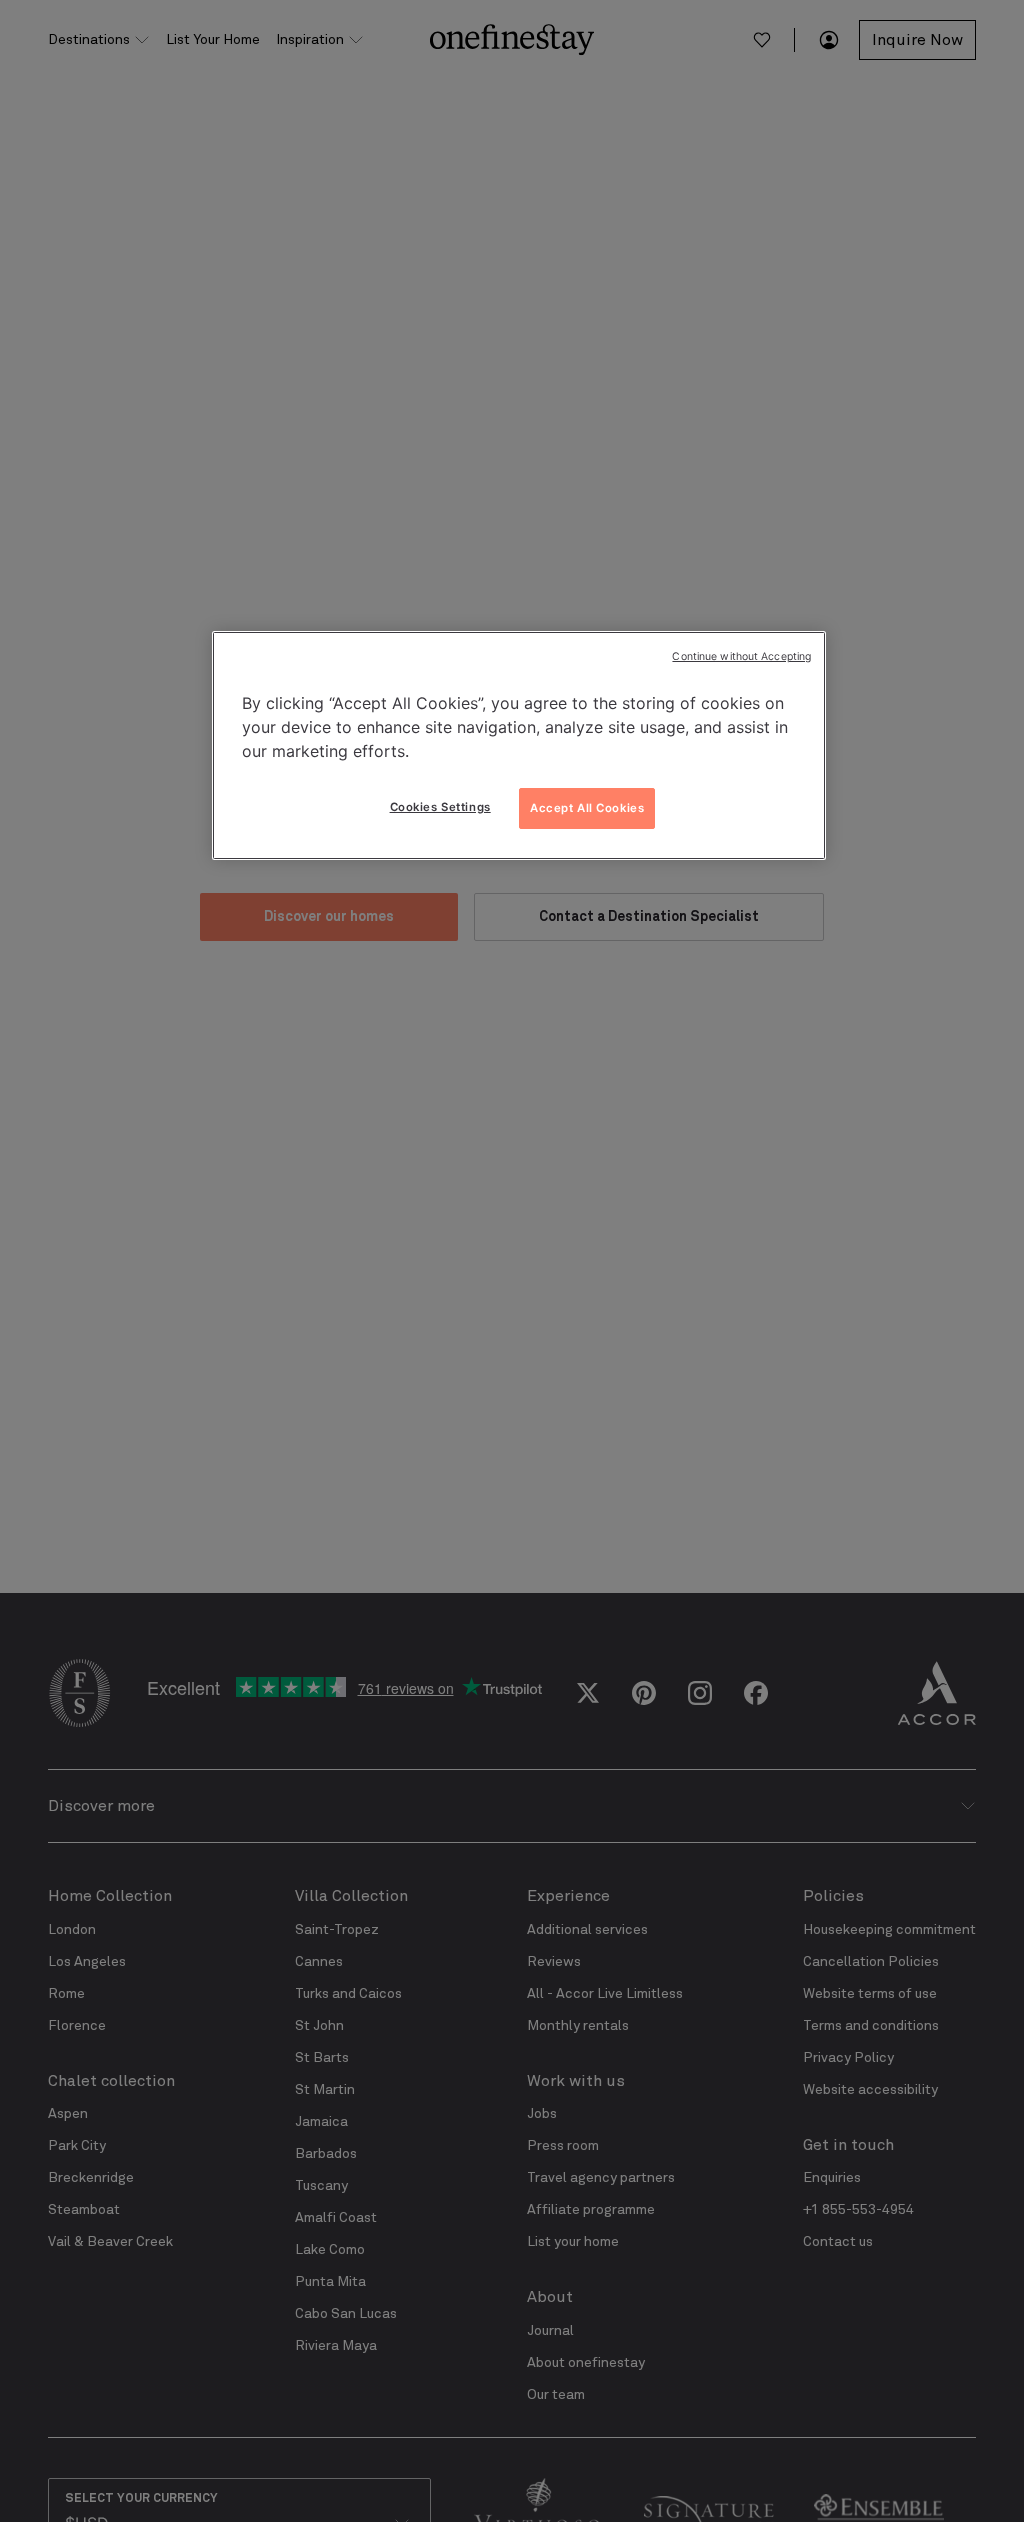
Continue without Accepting (741, 656)
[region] (519, 746)
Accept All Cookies (587, 808)
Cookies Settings (440, 807)
